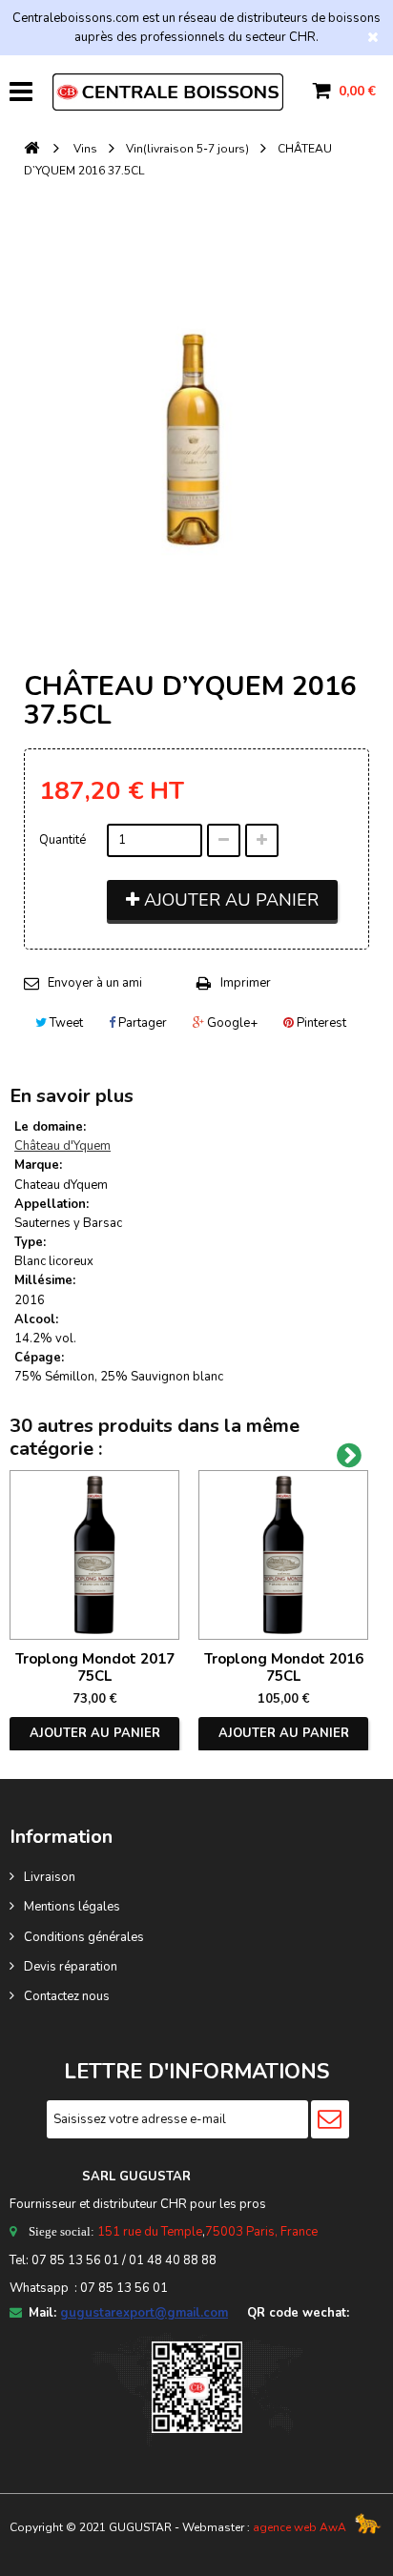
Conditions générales (84, 1937)
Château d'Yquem (62, 1146)
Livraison (50, 1877)
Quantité (62, 840)
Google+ (231, 1023)
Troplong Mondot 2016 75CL (284, 1667)
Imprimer (246, 983)
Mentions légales (72, 1907)
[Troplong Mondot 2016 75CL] (283, 1555)
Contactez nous (67, 1996)
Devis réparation (71, 1967)
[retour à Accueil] (31, 149)
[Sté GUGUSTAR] (168, 92)
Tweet (65, 1023)
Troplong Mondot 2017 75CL (95, 1667)
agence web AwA (300, 2527)
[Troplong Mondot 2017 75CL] (94, 1555)
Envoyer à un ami (95, 983)
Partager (141, 1023)
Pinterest (320, 1023)
